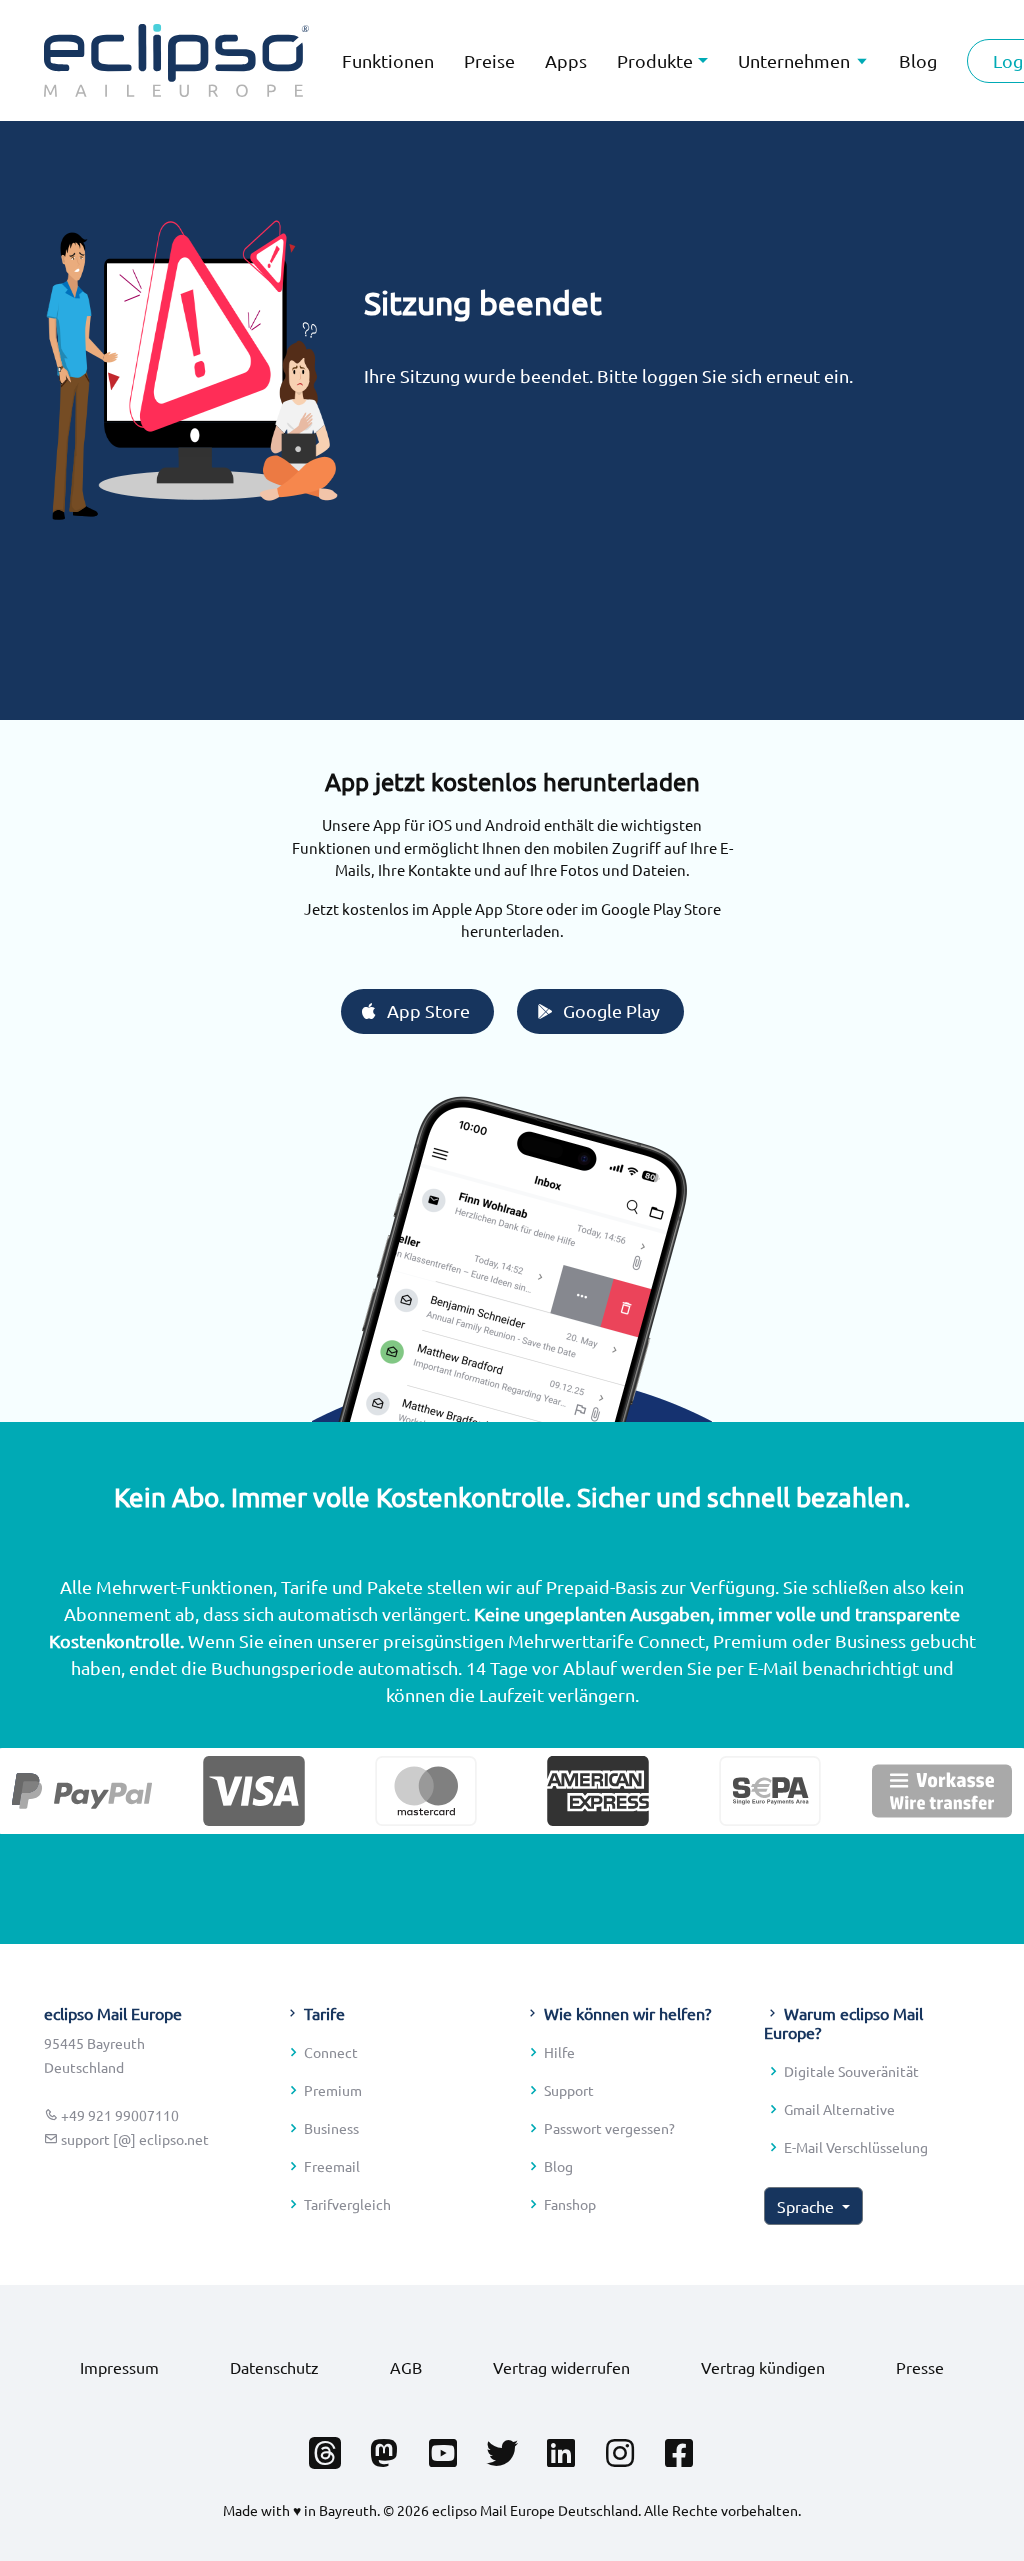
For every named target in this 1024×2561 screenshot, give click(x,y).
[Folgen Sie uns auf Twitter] (502, 2447)
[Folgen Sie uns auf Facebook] (679, 2447)
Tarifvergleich (347, 2204)
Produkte (655, 60)
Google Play (611, 1010)
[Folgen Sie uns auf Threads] (325, 2447)
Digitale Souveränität (851, 2071)
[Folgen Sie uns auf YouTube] (443, 2447)
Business (331, 2128)
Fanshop (570, 2204)
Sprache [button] (807, 2206)
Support (569, 2090)
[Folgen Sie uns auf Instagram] (620, 2447)
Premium (333, 2090)
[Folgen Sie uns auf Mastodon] (384, 2447)
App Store (428, 1010)
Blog (558, 2166)
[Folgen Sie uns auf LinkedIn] (561, 2447)
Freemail (332, 2166)
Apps (566, 60)
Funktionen (388, 60)
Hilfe (559, 2052)
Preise (489, 60)
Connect (331, 2052)
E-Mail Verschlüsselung (856, 2147)
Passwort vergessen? (609, 2128)
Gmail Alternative (839, 2109)
